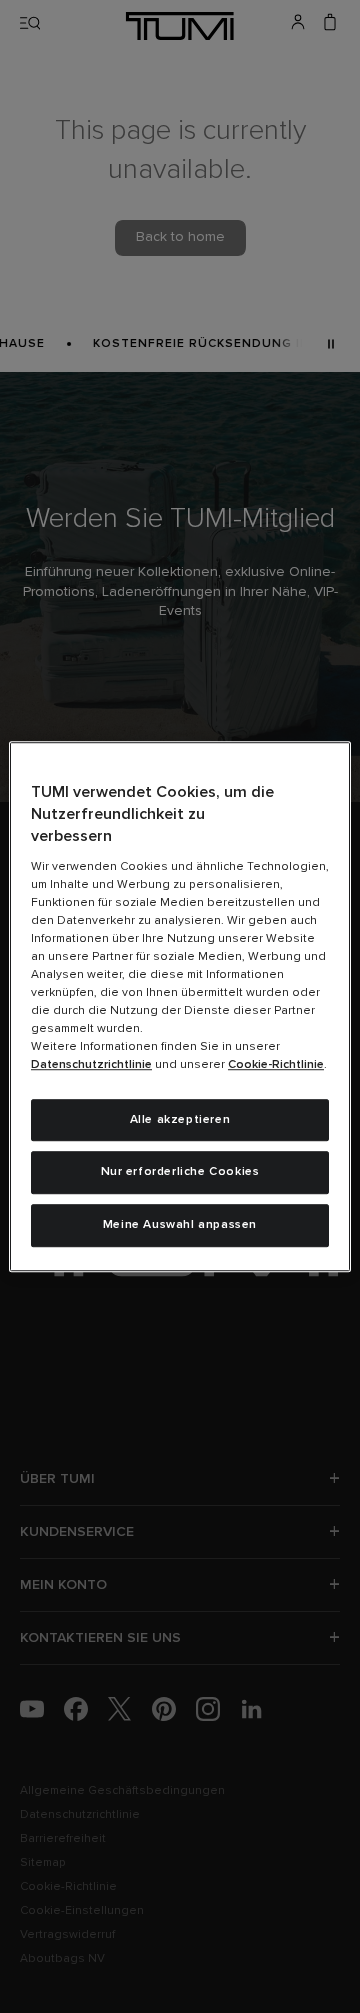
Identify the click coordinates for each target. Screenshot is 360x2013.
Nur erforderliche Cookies (180, 1173)
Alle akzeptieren (180, 1120)
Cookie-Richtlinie (276, 1065)
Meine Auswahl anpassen (180, 1225)
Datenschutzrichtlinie (91, 1065)
